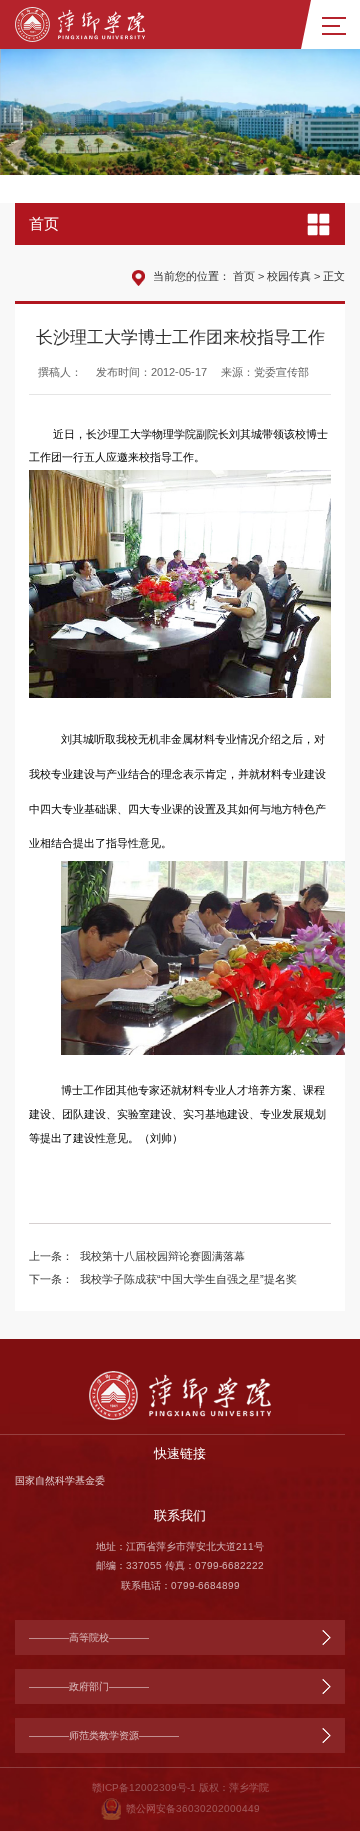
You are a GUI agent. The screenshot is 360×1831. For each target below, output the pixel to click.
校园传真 (289, 276)
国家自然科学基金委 (60, 1480)
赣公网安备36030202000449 (193, 1808)
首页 (244, 276)
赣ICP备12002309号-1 (144, 1787)
